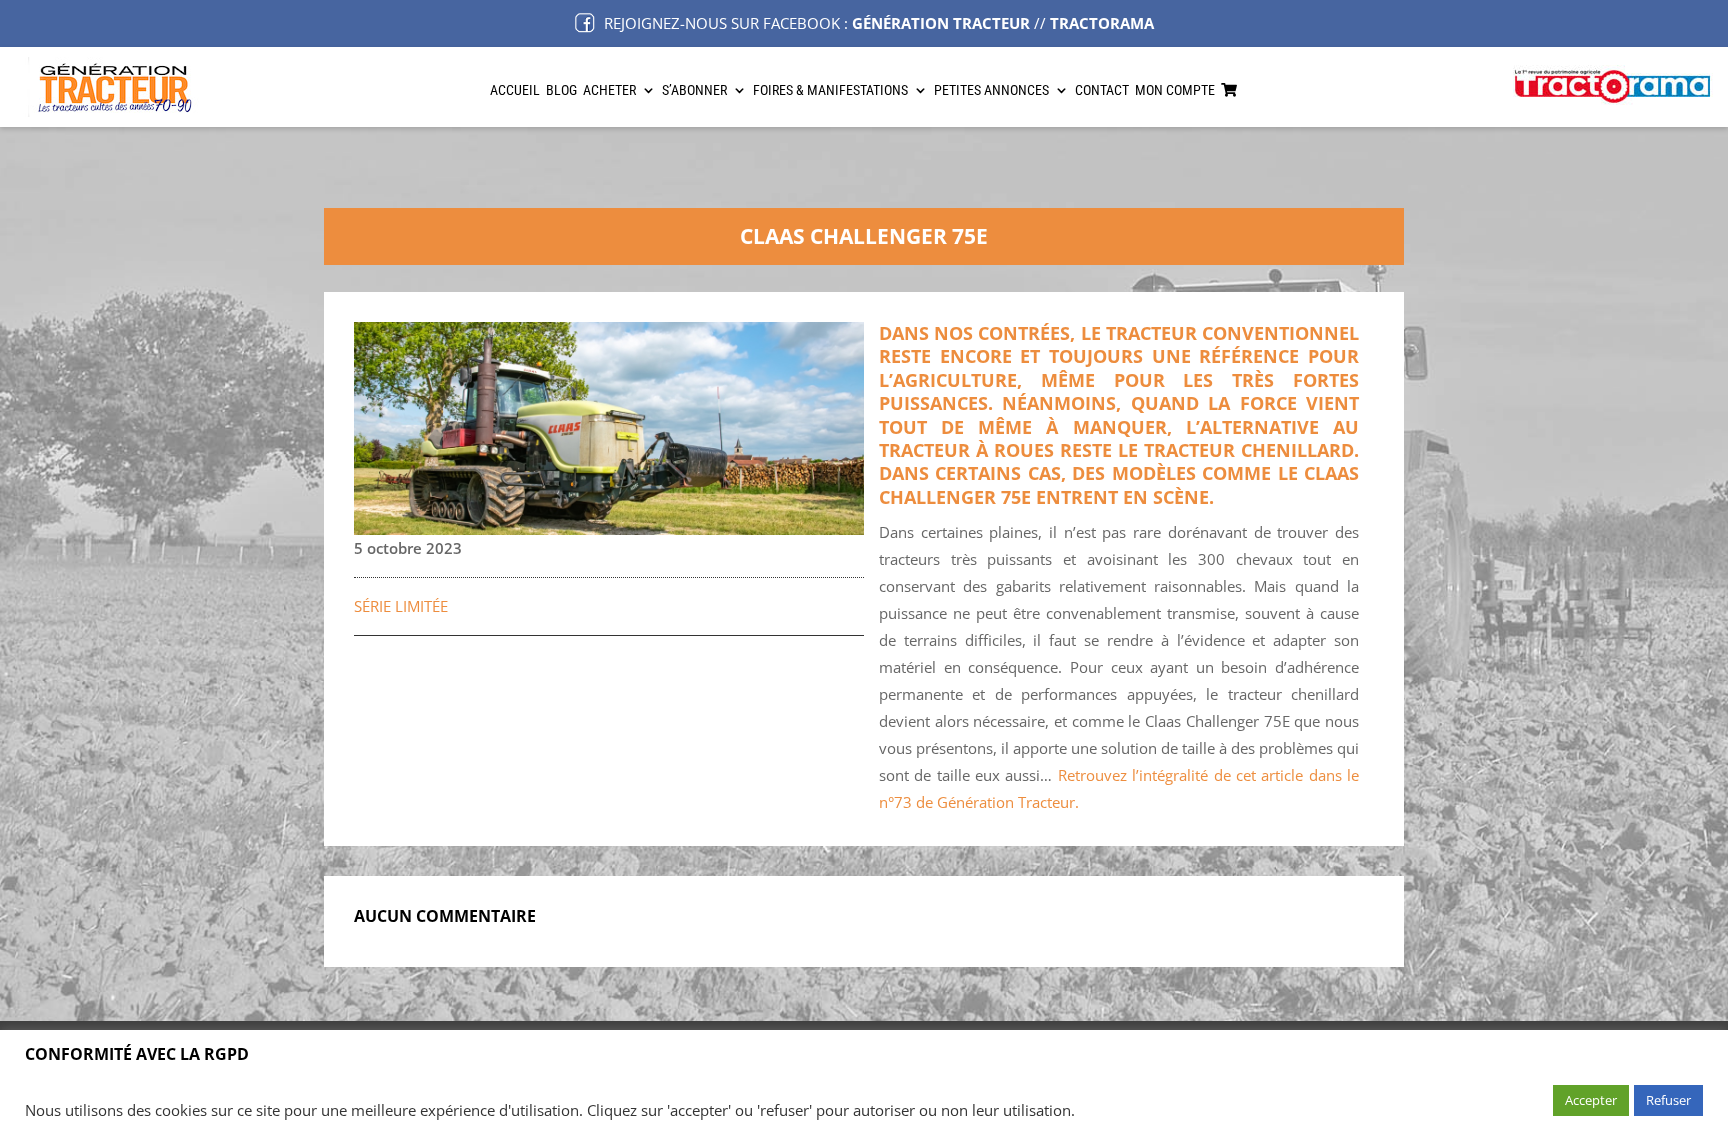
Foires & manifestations (830, 90)
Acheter (609, 90)
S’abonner (694, 90)
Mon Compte (1175, 90)
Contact (1102, 90)
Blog (561, 90)
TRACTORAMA (1102, 23)
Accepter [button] (1591, 1100)
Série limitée (401, 606)
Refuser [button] (1668, 1100)
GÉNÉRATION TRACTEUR (941, 23)
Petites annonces (991, 90)
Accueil (515, 90)
